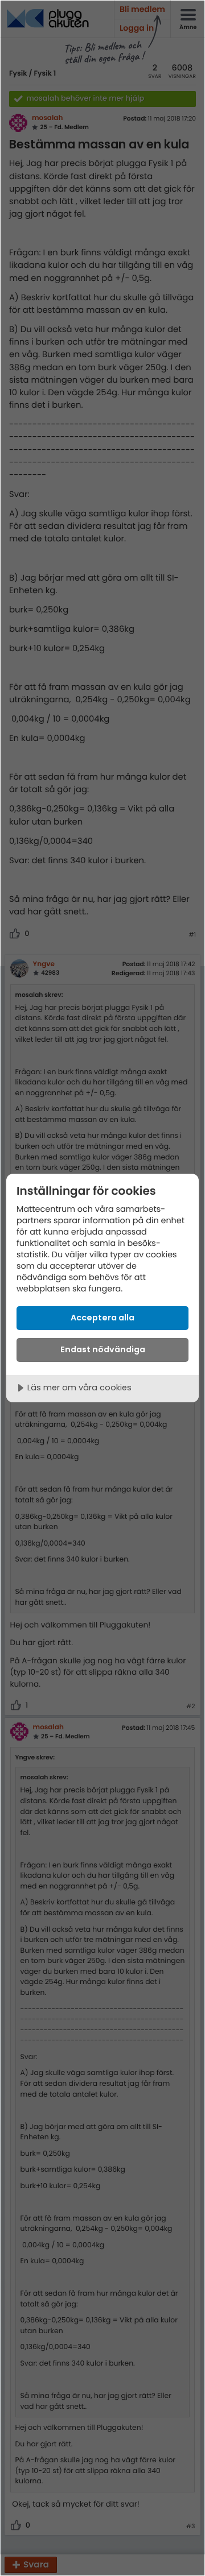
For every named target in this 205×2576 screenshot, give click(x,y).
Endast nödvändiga (103, 1349)
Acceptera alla (102, 1318)
